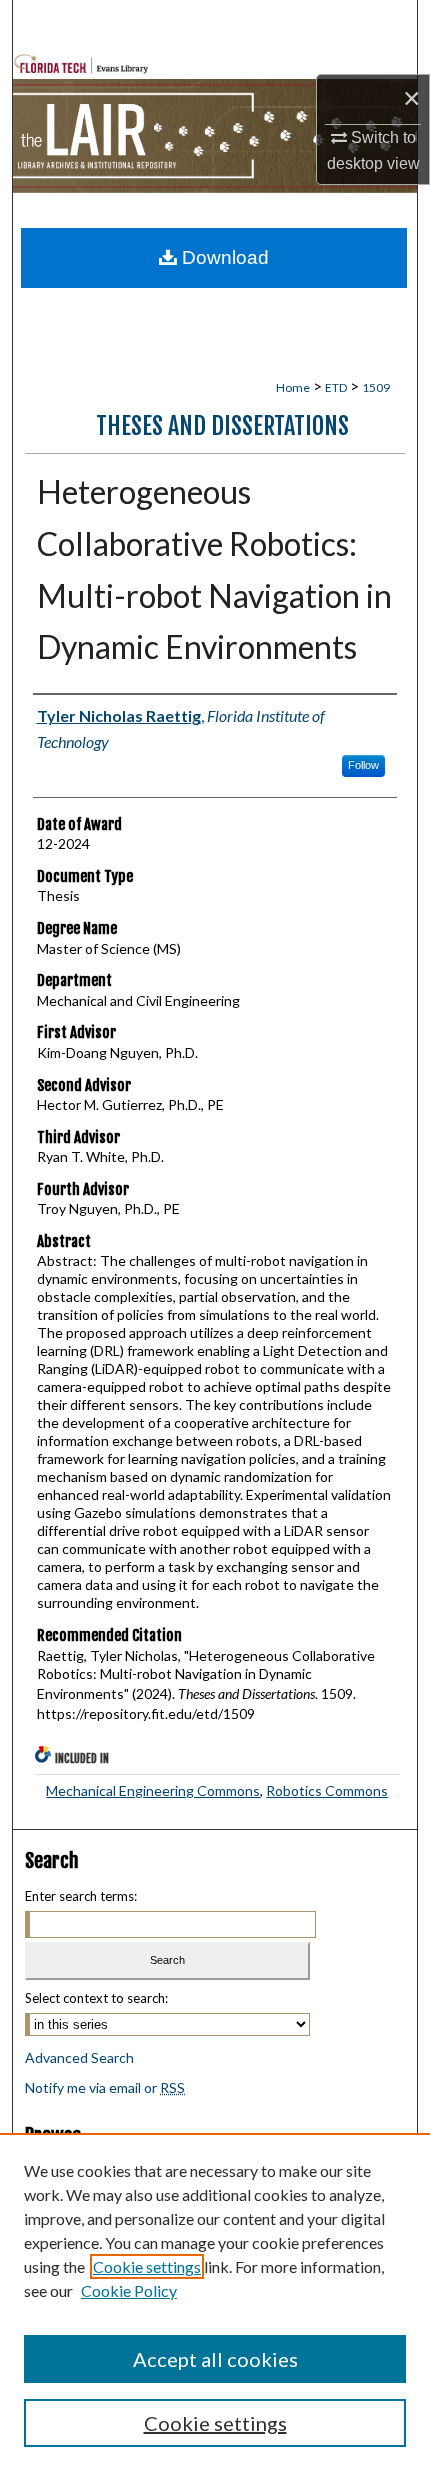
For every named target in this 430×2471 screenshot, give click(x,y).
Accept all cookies (215, 2359)
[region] (215, 2302)
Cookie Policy (129, 2290)
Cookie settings (147, 2266)
